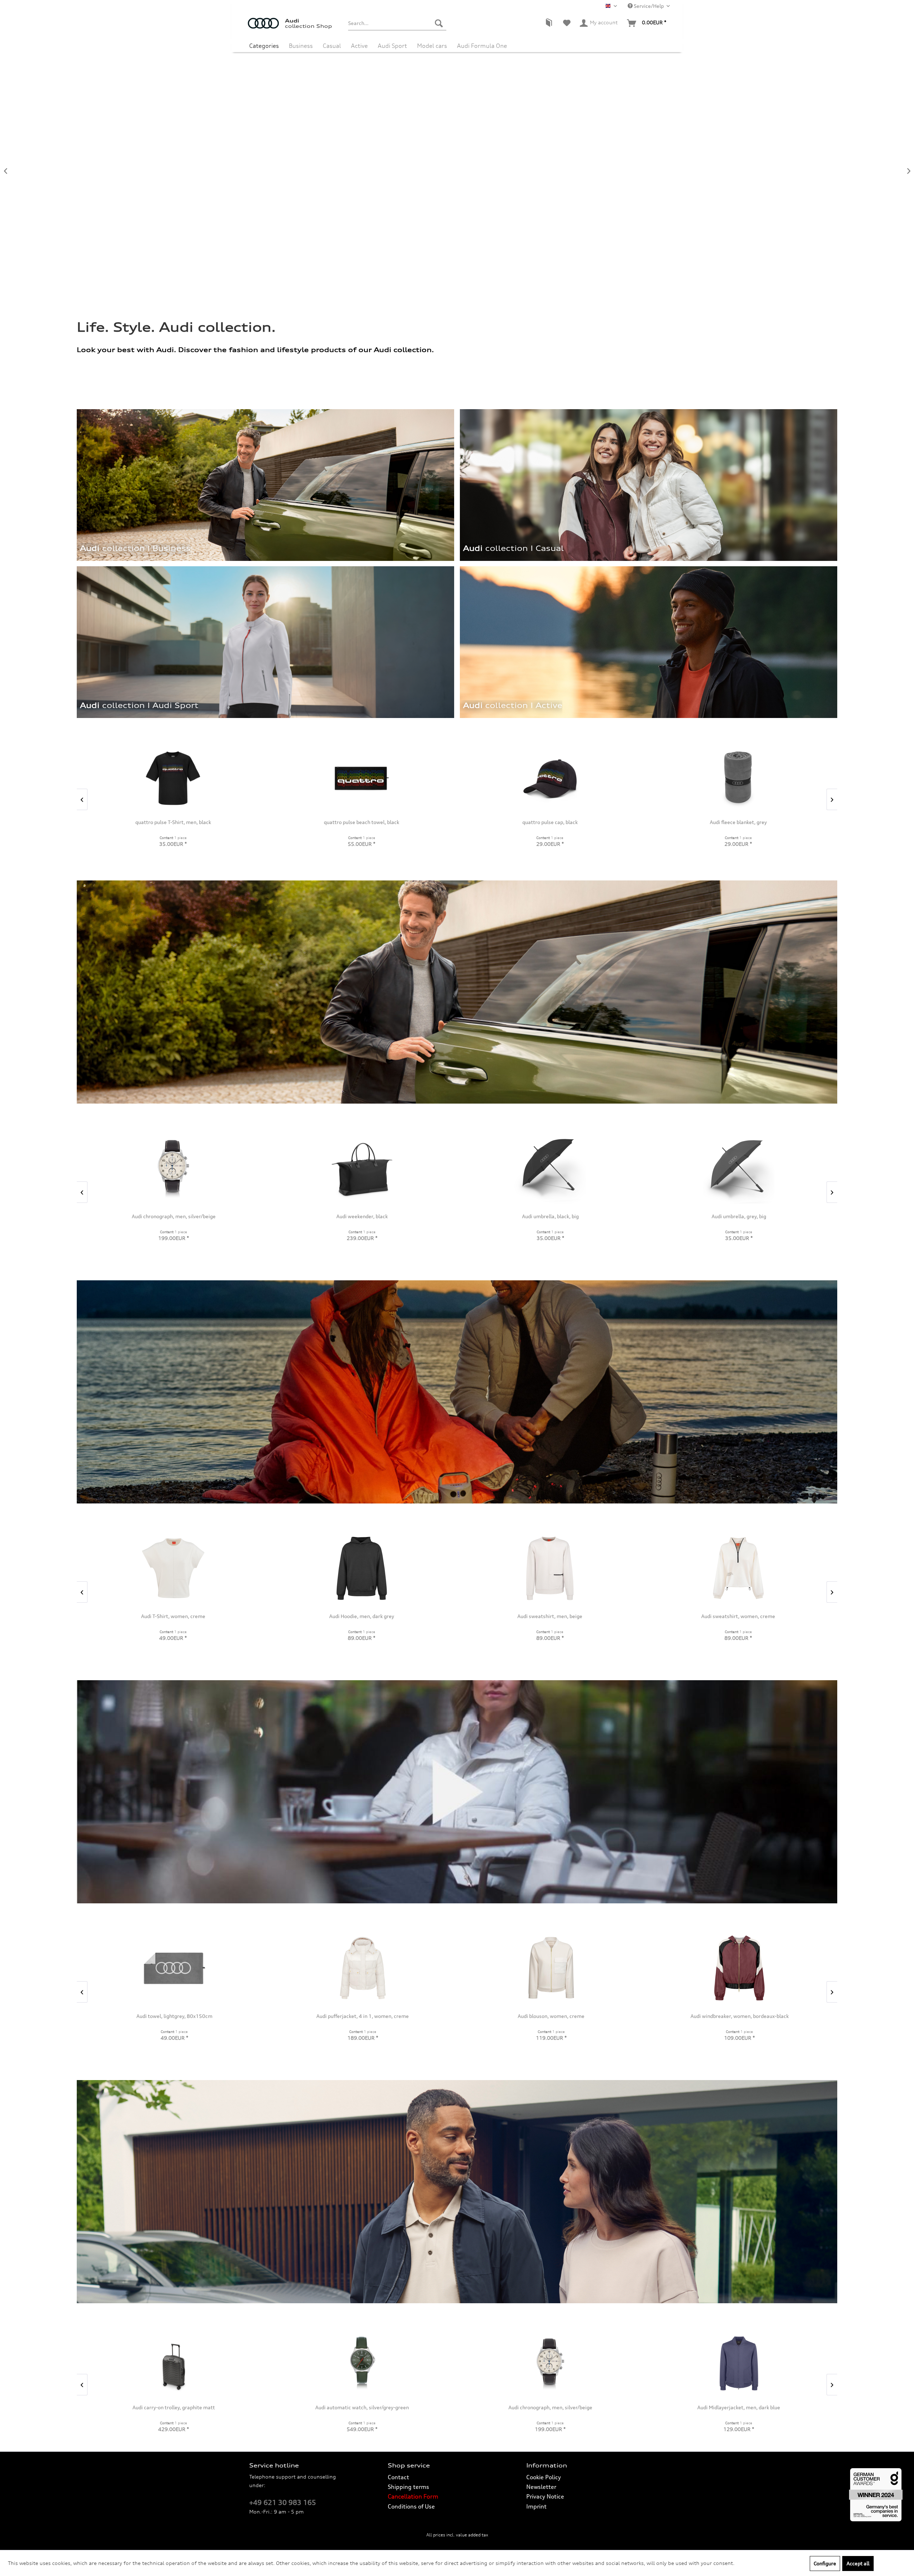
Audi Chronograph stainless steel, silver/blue (766, 1216)
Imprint (536, 2506)
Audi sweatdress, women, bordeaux (362, 2016)
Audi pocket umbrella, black (577, 1216)
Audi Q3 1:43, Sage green (361, 822)
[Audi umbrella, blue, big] (389, 1168)
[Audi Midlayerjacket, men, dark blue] (189, 2363)
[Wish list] (567, 23)
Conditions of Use (411, 2506)
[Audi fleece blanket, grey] (173, 778)
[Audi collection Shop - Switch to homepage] (266, 27)
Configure (825, 2563)
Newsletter (541, 2487)
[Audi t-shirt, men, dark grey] (754, 2363)
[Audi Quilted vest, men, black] (361, 1568)
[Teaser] (511, 709)
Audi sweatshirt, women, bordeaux (551, 2016)
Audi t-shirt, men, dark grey (754, 2407)
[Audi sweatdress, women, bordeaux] (362, 1968)
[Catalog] (549, 23)
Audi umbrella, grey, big (201, 1216)
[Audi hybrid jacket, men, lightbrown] (738, 1568)
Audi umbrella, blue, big (389, 1216)
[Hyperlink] (648, 642)
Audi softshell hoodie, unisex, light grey (549, 1616)
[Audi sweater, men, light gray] (566, 2363)
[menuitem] (397, 23)
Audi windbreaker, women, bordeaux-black (174, 2016)
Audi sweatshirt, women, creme (173, 1616)
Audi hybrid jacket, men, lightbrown (738, 1616)
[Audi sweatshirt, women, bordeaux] (551, 1968)
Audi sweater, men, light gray (566, 2407)
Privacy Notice (545, 2496)
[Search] (439, 23)
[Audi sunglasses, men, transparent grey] (550, 778)
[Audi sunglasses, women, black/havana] (738, 778)
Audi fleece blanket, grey (173, 822)
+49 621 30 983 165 (283, 2502)
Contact (398, 2477)
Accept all (858, 2563)
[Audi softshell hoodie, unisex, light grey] (550, 1568)
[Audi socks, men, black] (377, 2363)
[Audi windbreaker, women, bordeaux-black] (174, 1968)
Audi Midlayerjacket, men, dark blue (189, 2407)
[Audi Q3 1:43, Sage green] (361, 778)
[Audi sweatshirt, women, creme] (173, 1568)
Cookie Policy (544, 2477)
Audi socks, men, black (377, 2407)
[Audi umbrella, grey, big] (201, 1168)
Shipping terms (408, 2487)
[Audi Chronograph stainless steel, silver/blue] (766, 1168)
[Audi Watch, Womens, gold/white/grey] (739, 1968)
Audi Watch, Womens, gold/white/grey (739, 2016)
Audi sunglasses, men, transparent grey (549, 822)
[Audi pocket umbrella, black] (578, 1168)
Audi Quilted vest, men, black (361, 1616)
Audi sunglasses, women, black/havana (738, 822)
